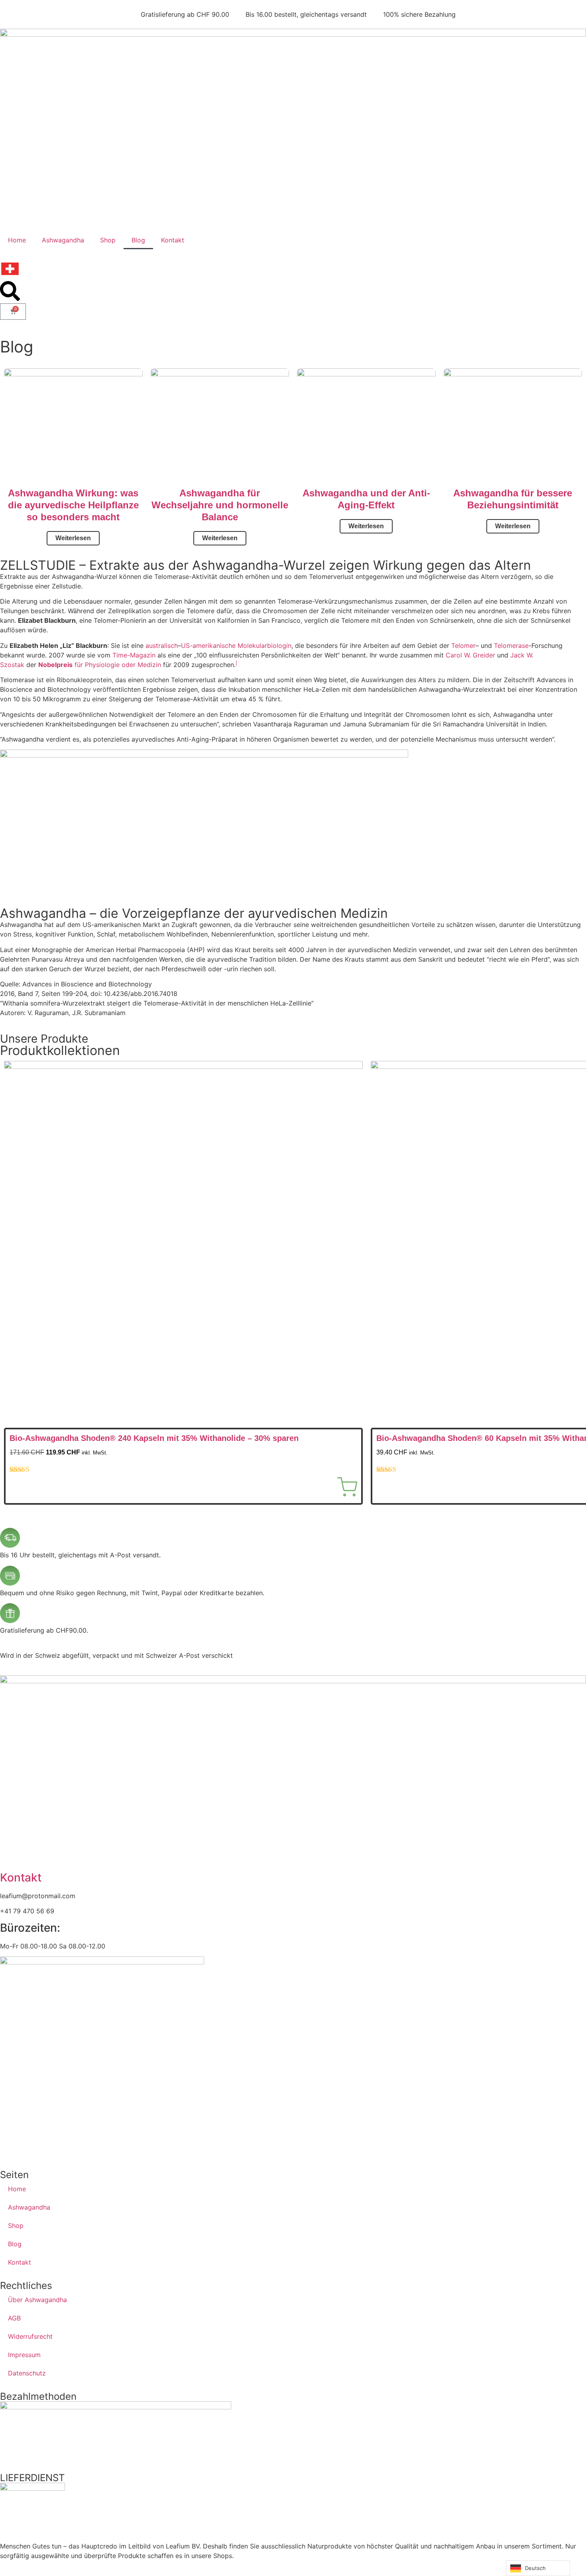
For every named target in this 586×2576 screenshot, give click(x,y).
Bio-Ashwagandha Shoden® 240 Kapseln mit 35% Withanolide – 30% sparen (154, 1438)
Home (17, 240)
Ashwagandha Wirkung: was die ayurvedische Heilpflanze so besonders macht (73, 505)
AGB (14, 2318)
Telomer (463, 645)
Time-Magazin (134, 655)
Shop (108, 240)
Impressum (24, 2355)
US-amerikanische (208, 645)
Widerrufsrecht (30, 2336)
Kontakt (173, 240)
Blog (138, 240)
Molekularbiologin (264, 645)
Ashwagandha (63, 240)
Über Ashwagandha (37, 2300)
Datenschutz (27, 2373)
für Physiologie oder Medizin (100, 665)
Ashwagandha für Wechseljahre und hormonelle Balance (220, 505)
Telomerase (511, 645)
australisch (162, 645)
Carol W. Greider (470, 655)
